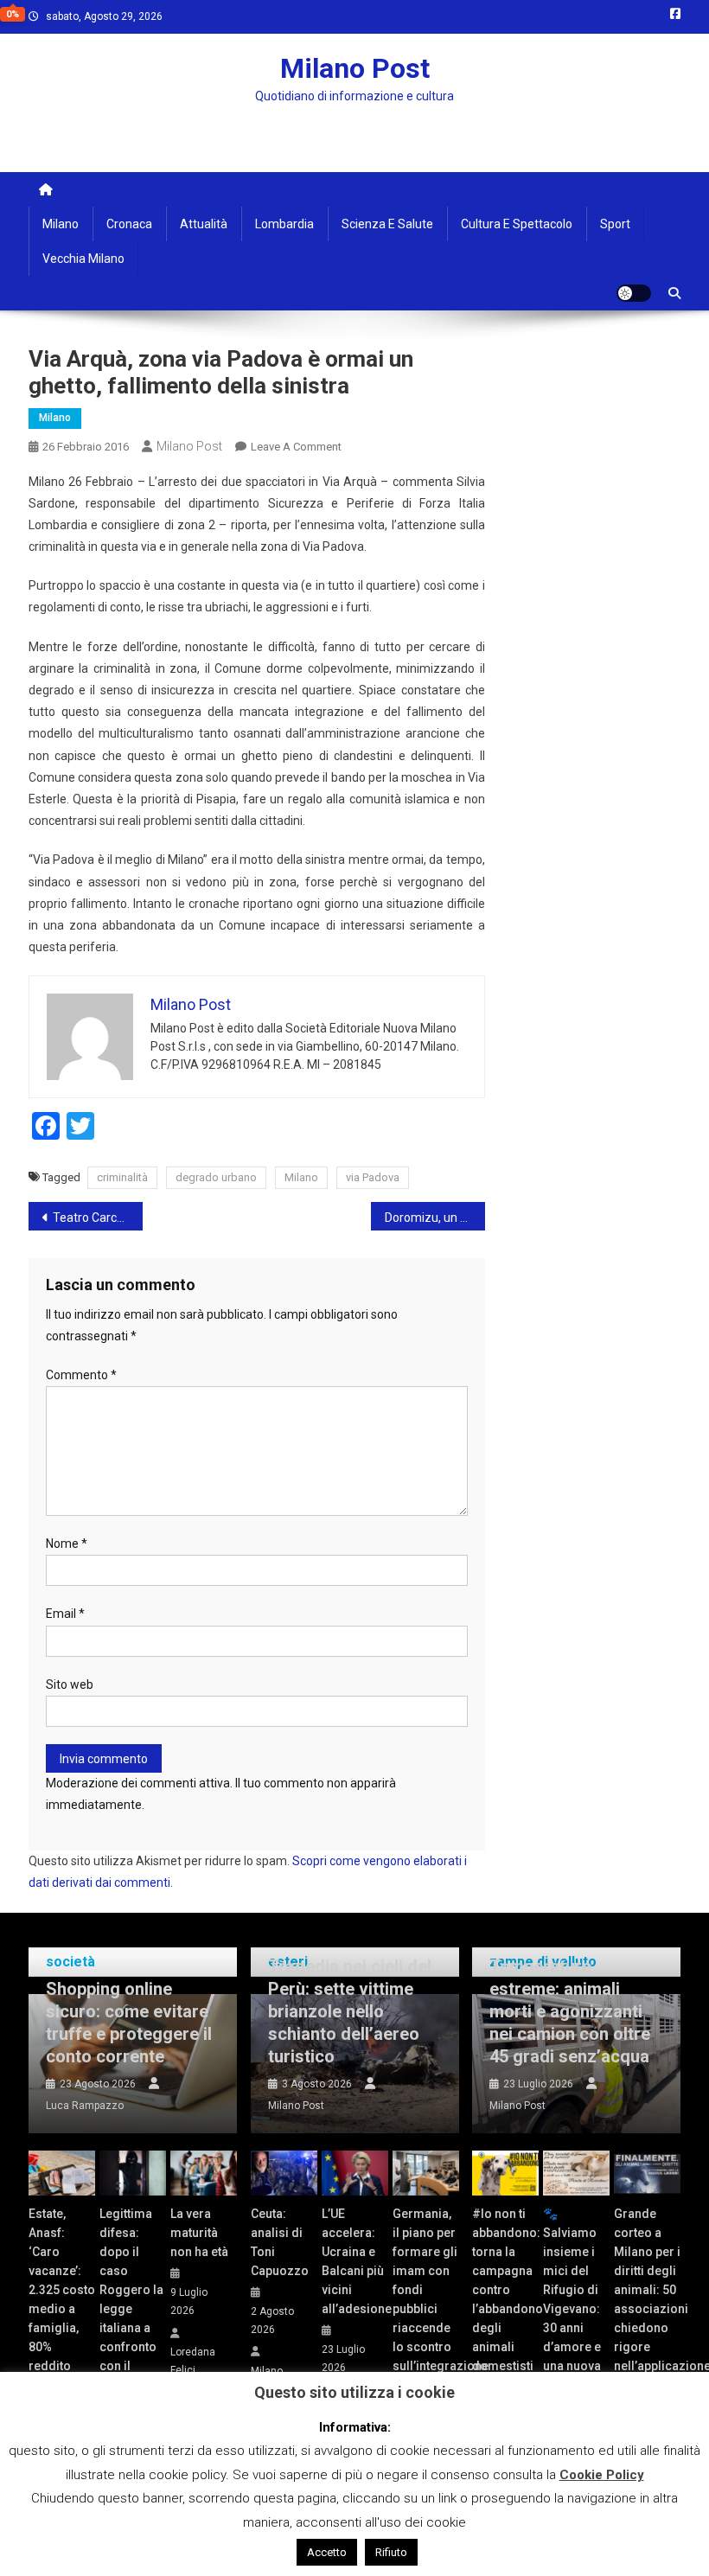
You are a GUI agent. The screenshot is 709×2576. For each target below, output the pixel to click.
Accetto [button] (327, 2552)
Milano (61, 224)
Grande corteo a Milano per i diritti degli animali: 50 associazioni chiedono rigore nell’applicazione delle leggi (647, 2299)
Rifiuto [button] (391, 2552)
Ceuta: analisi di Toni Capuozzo (280, 2242)
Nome (67, 1544)
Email (65, 1614)
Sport (615, 224)
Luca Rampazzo (85, 2106)
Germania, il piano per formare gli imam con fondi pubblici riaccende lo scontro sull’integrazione (426, 2290)
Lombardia (284, 224)
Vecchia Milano (83, 259)
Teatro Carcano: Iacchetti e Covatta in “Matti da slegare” (98, 1218)
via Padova (373, 1177)
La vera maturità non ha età (199, 2233)
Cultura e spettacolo (517, 224)
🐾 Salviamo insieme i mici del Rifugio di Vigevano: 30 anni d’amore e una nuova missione (572, 2299)
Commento (81, 1375)
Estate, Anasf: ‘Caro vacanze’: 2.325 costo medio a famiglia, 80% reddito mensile (62, 2299)
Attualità (204, 224)
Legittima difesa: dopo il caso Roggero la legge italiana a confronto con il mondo (131, 2299)
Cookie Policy (602, 2475)
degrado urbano (216, 1177)
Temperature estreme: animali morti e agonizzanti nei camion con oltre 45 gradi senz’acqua (570, 2011)
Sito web (70, 1684)
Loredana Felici (193, 2362)
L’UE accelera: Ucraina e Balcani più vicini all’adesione (355, 2261)
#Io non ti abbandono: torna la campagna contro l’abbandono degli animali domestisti (505, 2290)
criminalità (122, 1177)
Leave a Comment (296, 447)
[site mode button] (634, 293)
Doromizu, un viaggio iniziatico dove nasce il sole (435, 1218)
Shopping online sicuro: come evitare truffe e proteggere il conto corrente (129, 2023)
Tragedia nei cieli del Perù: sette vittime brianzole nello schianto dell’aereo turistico (350, 2011)
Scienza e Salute (387, 224)
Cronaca (129, 224)
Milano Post (355, 68)
